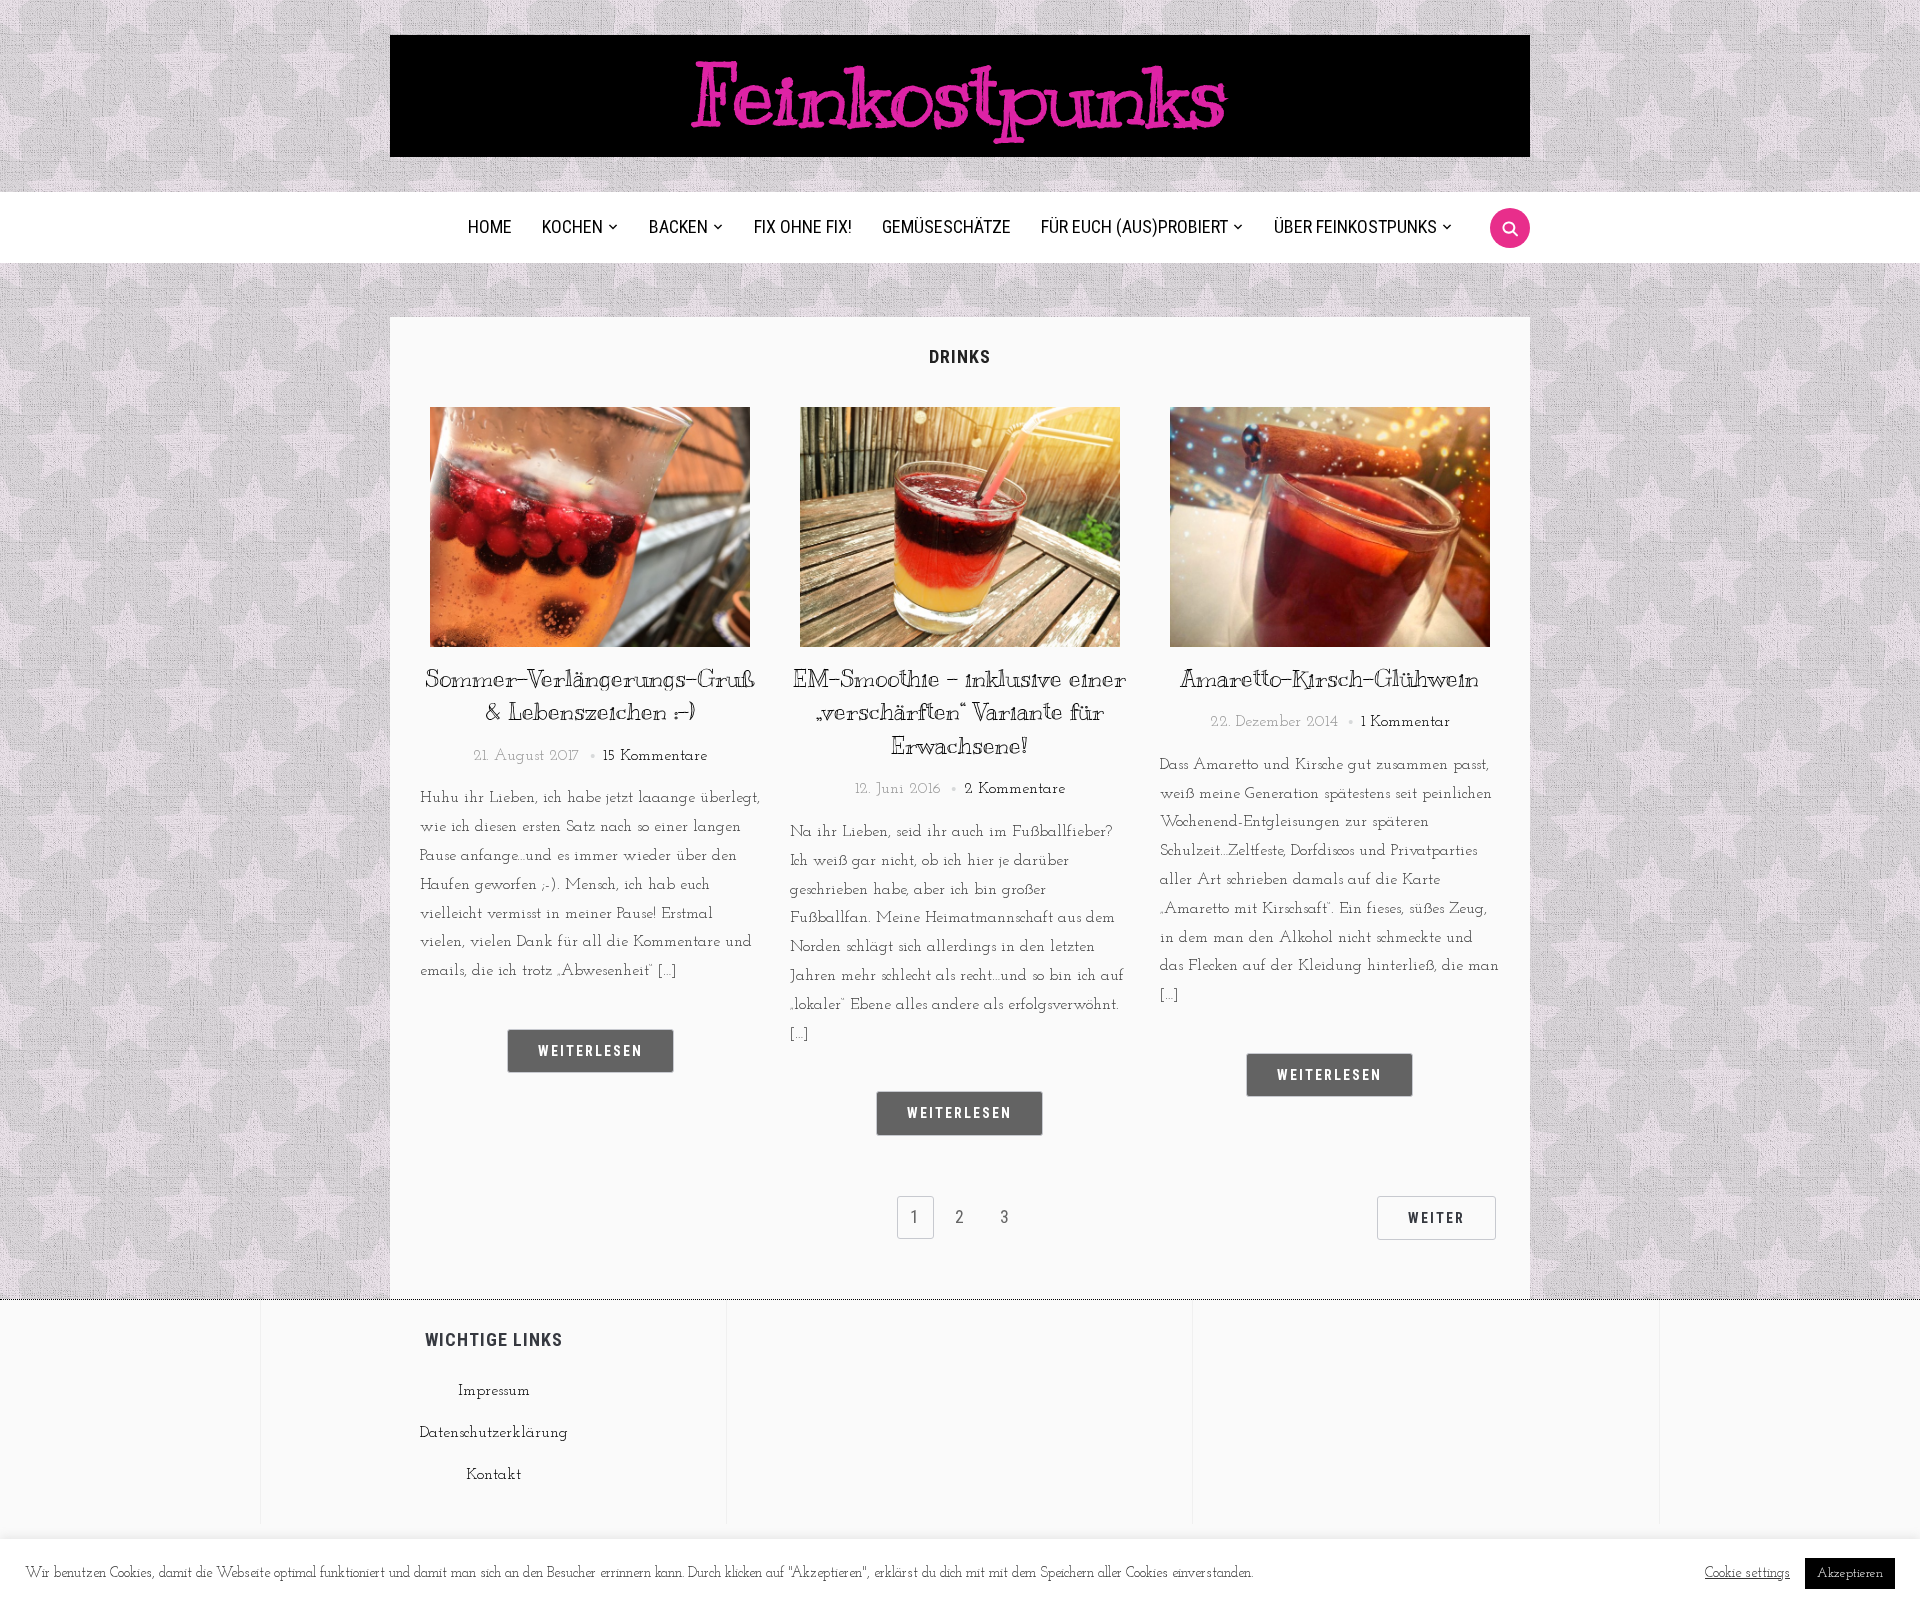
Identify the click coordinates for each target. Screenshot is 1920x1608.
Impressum (494, 1391)
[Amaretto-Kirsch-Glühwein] (1330, 419)
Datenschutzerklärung (494, 1433)
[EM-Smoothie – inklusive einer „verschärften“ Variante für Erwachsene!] (960, 419)
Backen (678, 226)
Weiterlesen (590, 1051)
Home (490, 226)
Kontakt (493, 1475)
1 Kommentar (1405, 722)
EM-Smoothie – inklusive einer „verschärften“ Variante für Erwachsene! (959, 711)
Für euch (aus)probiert (1134, 226)
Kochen (572, 226)
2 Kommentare (1014, 789)
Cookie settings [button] (1747, 1573)
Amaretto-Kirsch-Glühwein (1329, 678)
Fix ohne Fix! (803, 226)
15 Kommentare (655, 756)
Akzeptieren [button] (1850, 1573)
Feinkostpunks (960, 95)
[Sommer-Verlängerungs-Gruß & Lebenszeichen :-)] (590, 419)
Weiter (1436, 1218)
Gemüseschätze (946, 226)
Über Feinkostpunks (1355, 226)
